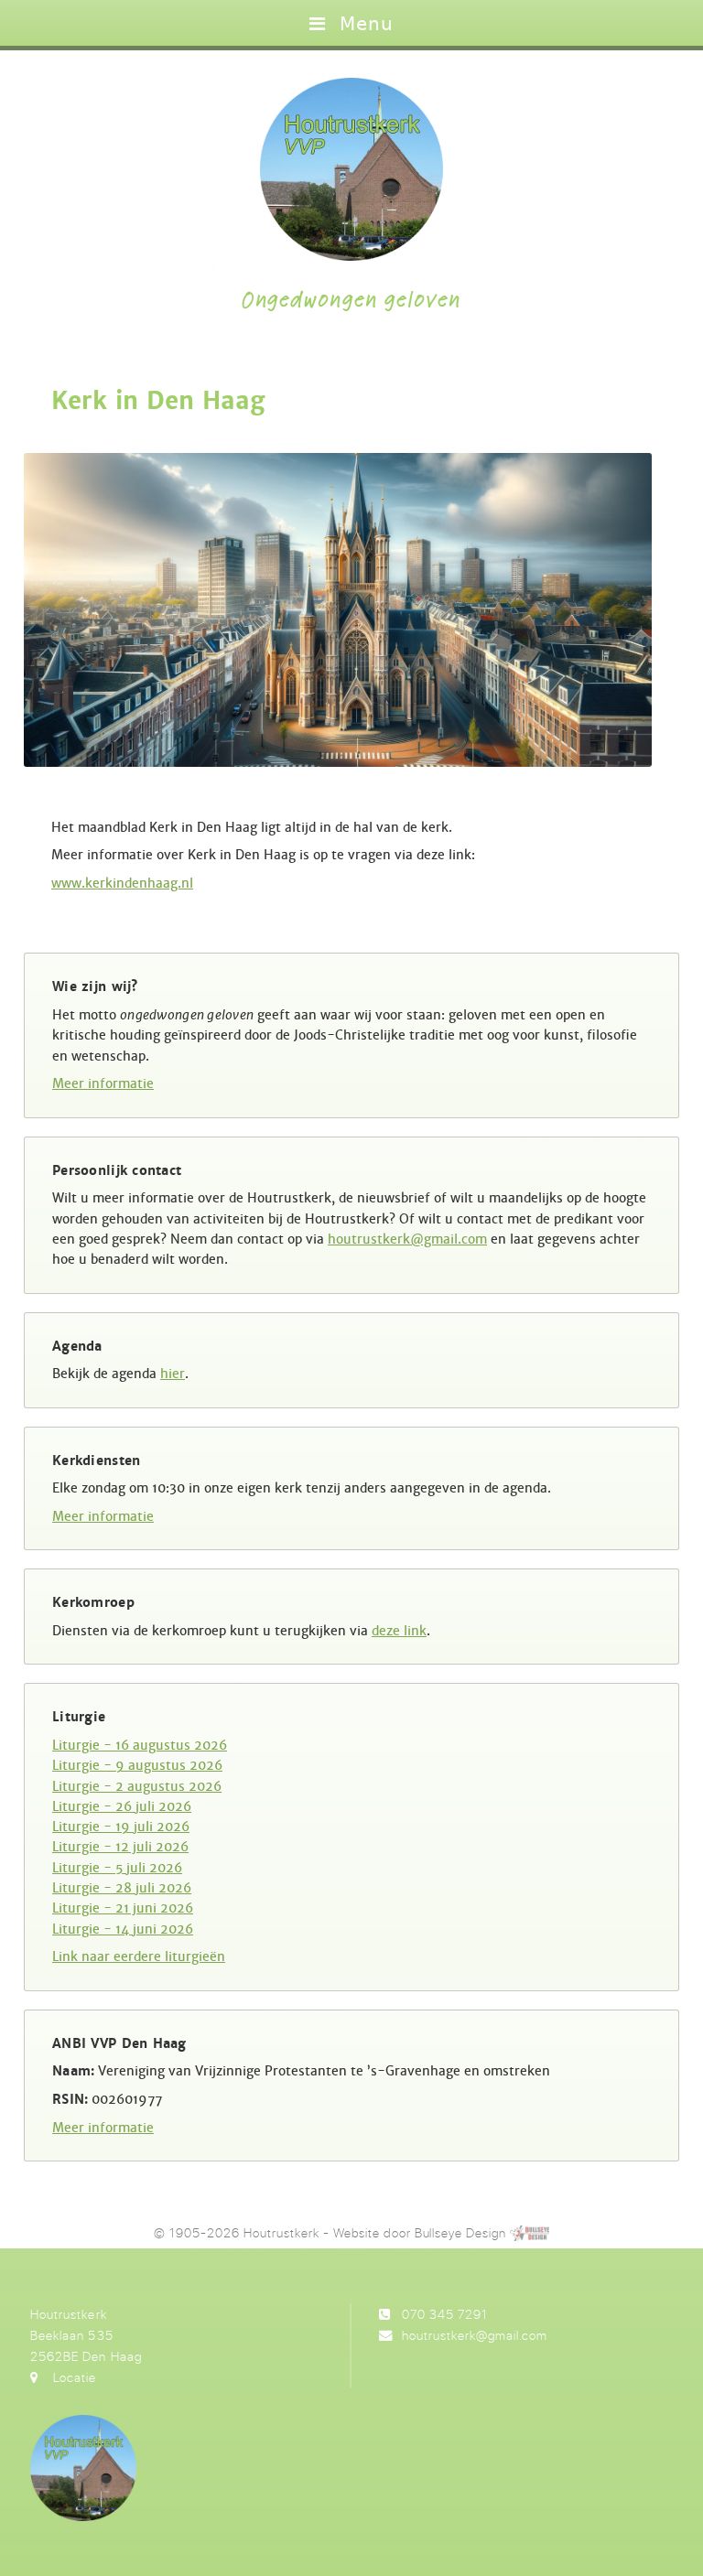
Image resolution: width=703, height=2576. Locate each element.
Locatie (75, 2377)
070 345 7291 (445, 2314)
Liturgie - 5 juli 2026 (117, 1868)
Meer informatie (103, 1083)
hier (173, 1374)
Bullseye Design (461, 2232)
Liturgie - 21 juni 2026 (123, 1908)
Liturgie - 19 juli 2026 (121, 1827)
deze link (399, 1631)
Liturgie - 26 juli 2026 (122, 1806)
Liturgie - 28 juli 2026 (122, 1888)
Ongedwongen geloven (351, 300)
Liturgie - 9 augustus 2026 (137, 1765)
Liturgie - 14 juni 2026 (123, 1929)
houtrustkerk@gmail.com (407, 1239)
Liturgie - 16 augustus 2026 (140, 1745)
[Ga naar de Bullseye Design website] (529, 2232)
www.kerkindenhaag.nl (122, 883)
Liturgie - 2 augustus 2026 (137, 1786)
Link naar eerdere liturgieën (139, 1956)
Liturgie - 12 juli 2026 (120, 1847)
